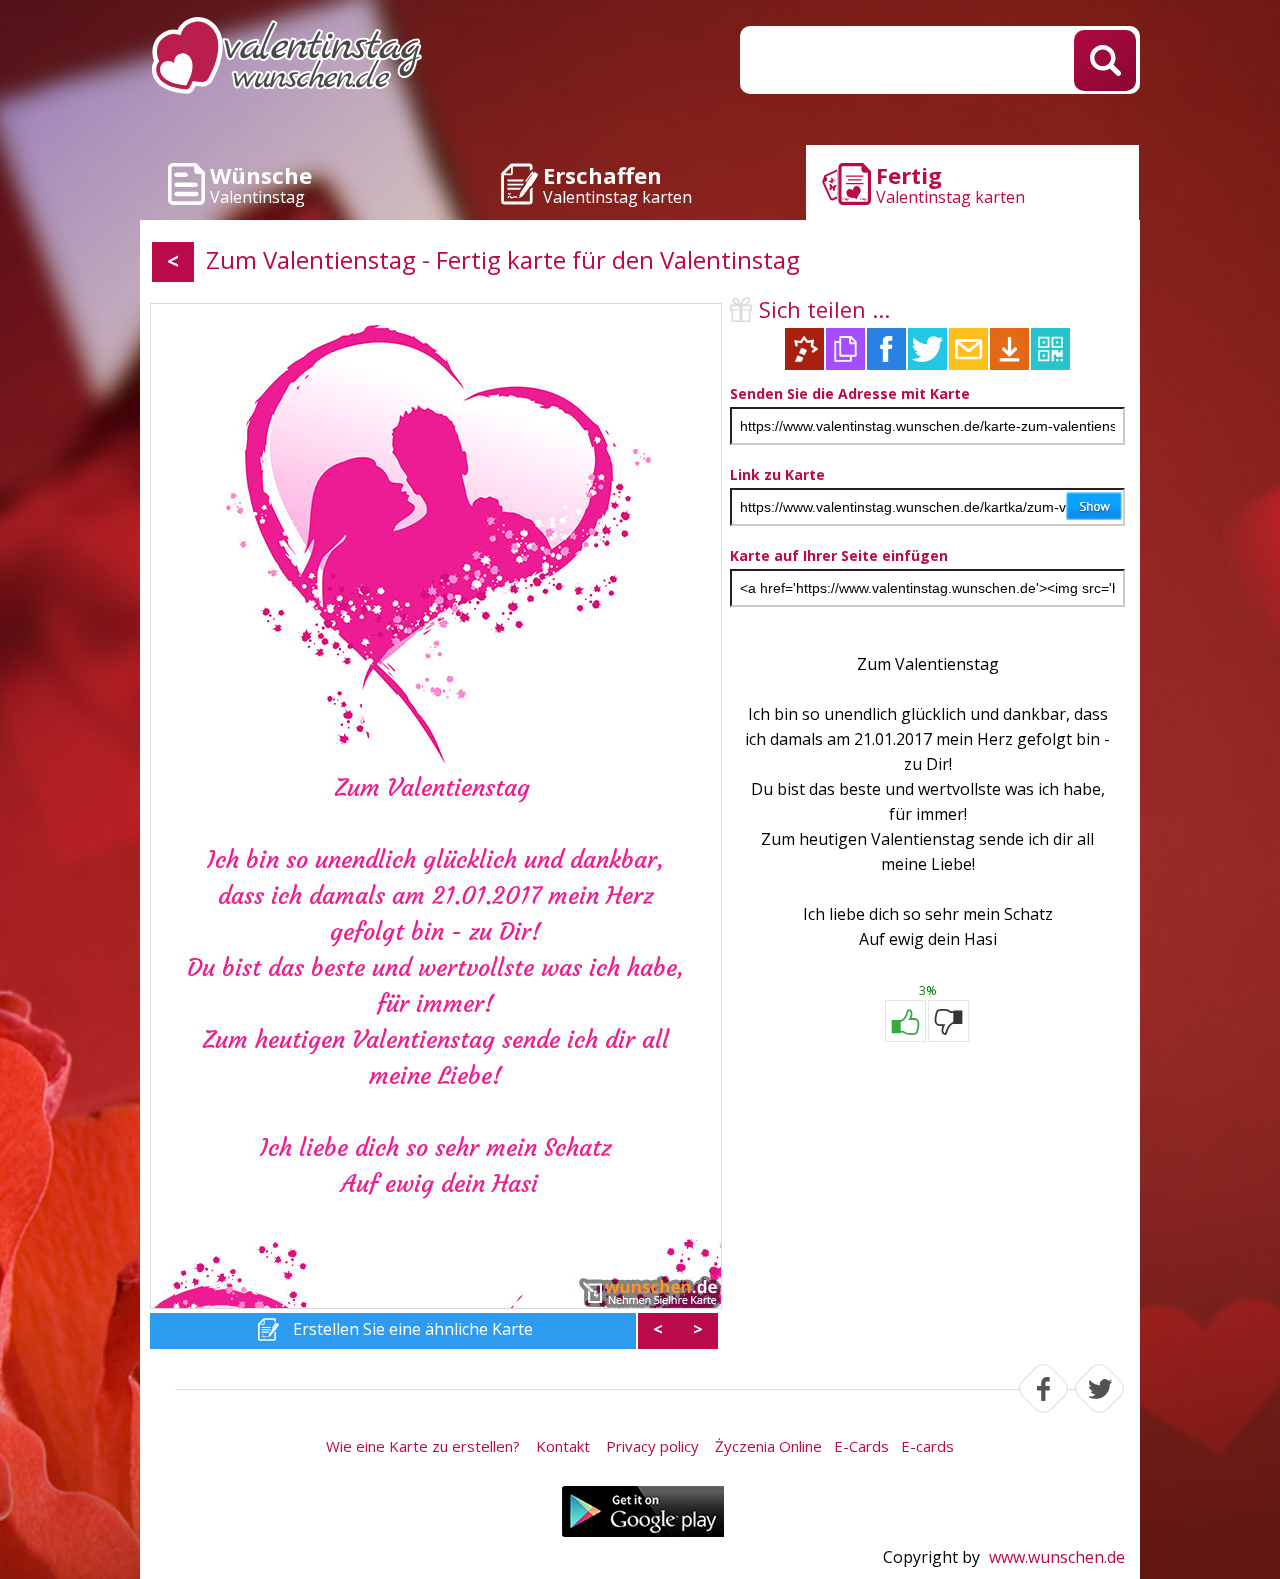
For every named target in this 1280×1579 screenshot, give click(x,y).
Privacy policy (652, 1446)
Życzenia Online (768, 1446)
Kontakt (563, 1446)
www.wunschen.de (1057, 1557)
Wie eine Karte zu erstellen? (423, 1446)
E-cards (927, 1446)
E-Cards (861, 1446)
